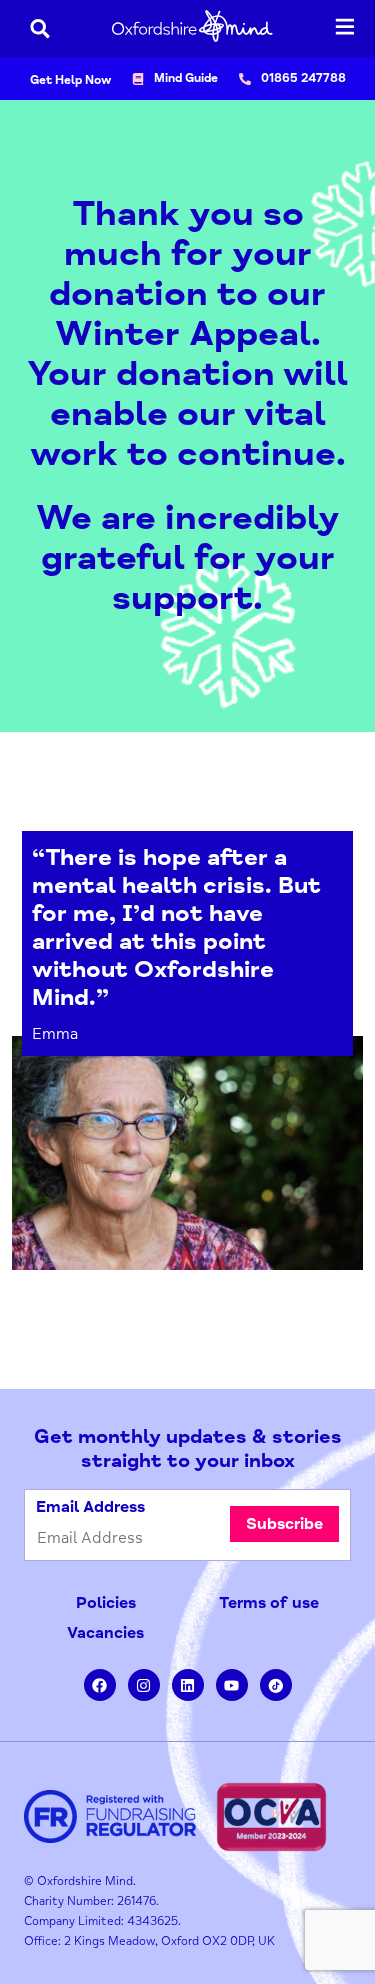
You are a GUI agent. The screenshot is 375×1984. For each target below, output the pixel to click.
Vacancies (105, 1633)
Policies (106, 1603)
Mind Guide (186, 78)
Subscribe (284, 1524)
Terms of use (269, 1603)
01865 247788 (303, 78)
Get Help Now (70, 80)
